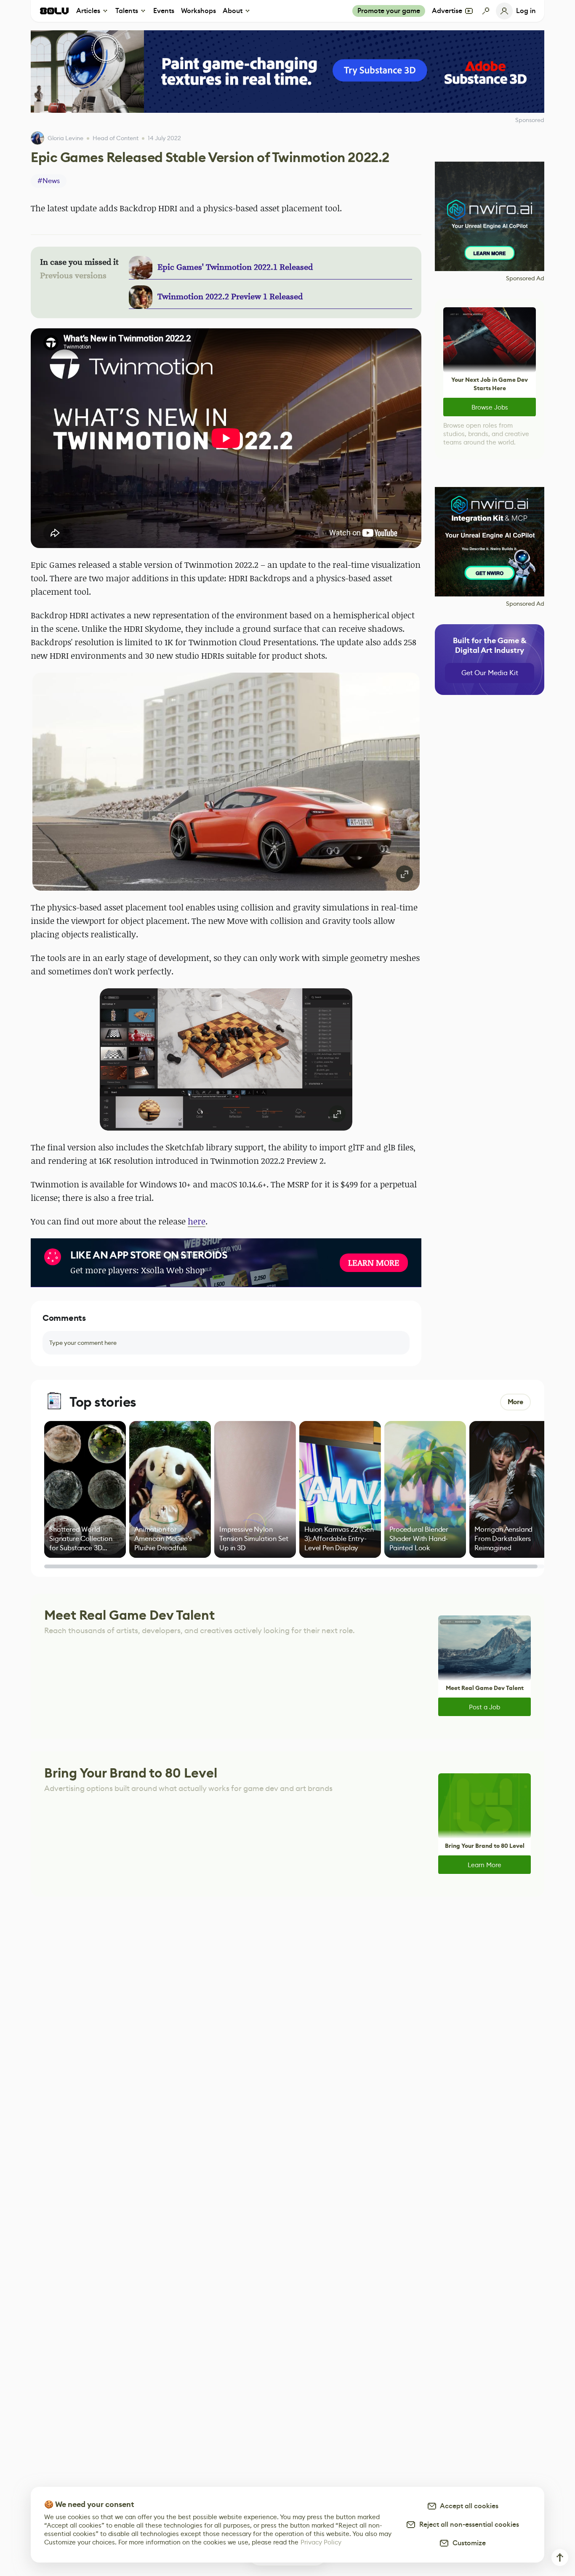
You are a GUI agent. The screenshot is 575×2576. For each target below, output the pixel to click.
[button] (226, 782)
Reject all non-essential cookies (467, 2524)
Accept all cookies (468, 2506)
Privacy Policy (321, 2542)
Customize (467, 2543)
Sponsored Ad (525, 278)
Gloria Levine (65, 138)
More (515, 1402)
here (197, 1221)
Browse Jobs (490, 407)
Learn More (484, 1865)
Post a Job (484, 1707)
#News (49, 181)
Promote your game (389, 11)
